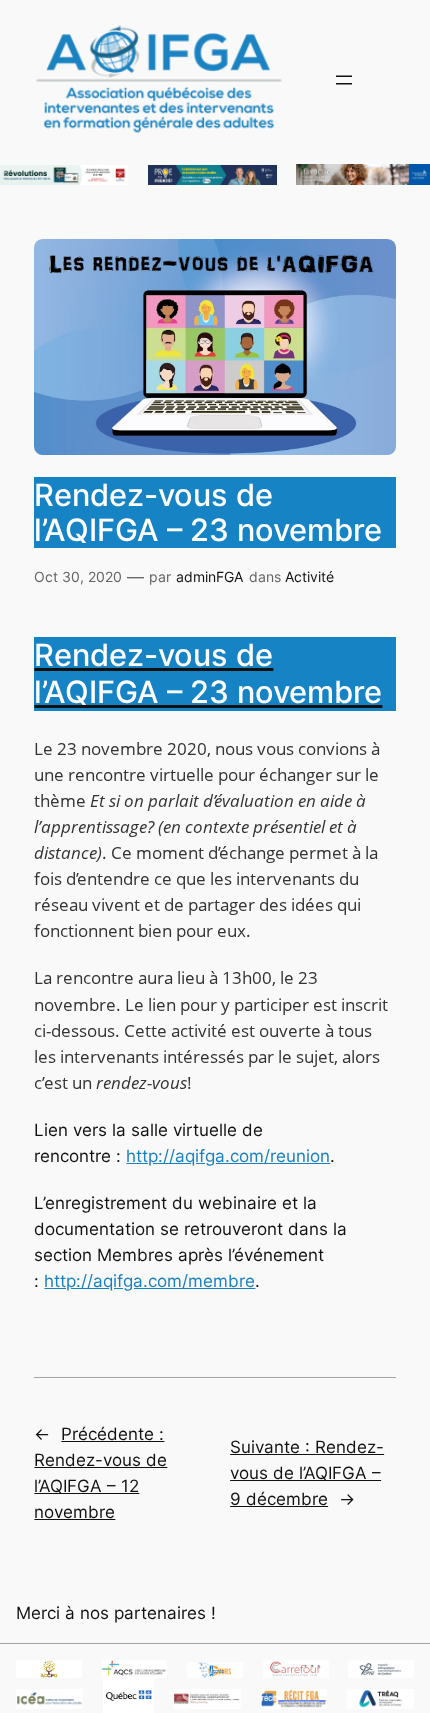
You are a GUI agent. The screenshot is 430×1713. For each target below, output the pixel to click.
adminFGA (209, 576)
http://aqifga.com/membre (149, 1281)
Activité (309, 576)
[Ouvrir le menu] (344, 80)
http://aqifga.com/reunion (228, 1156)
